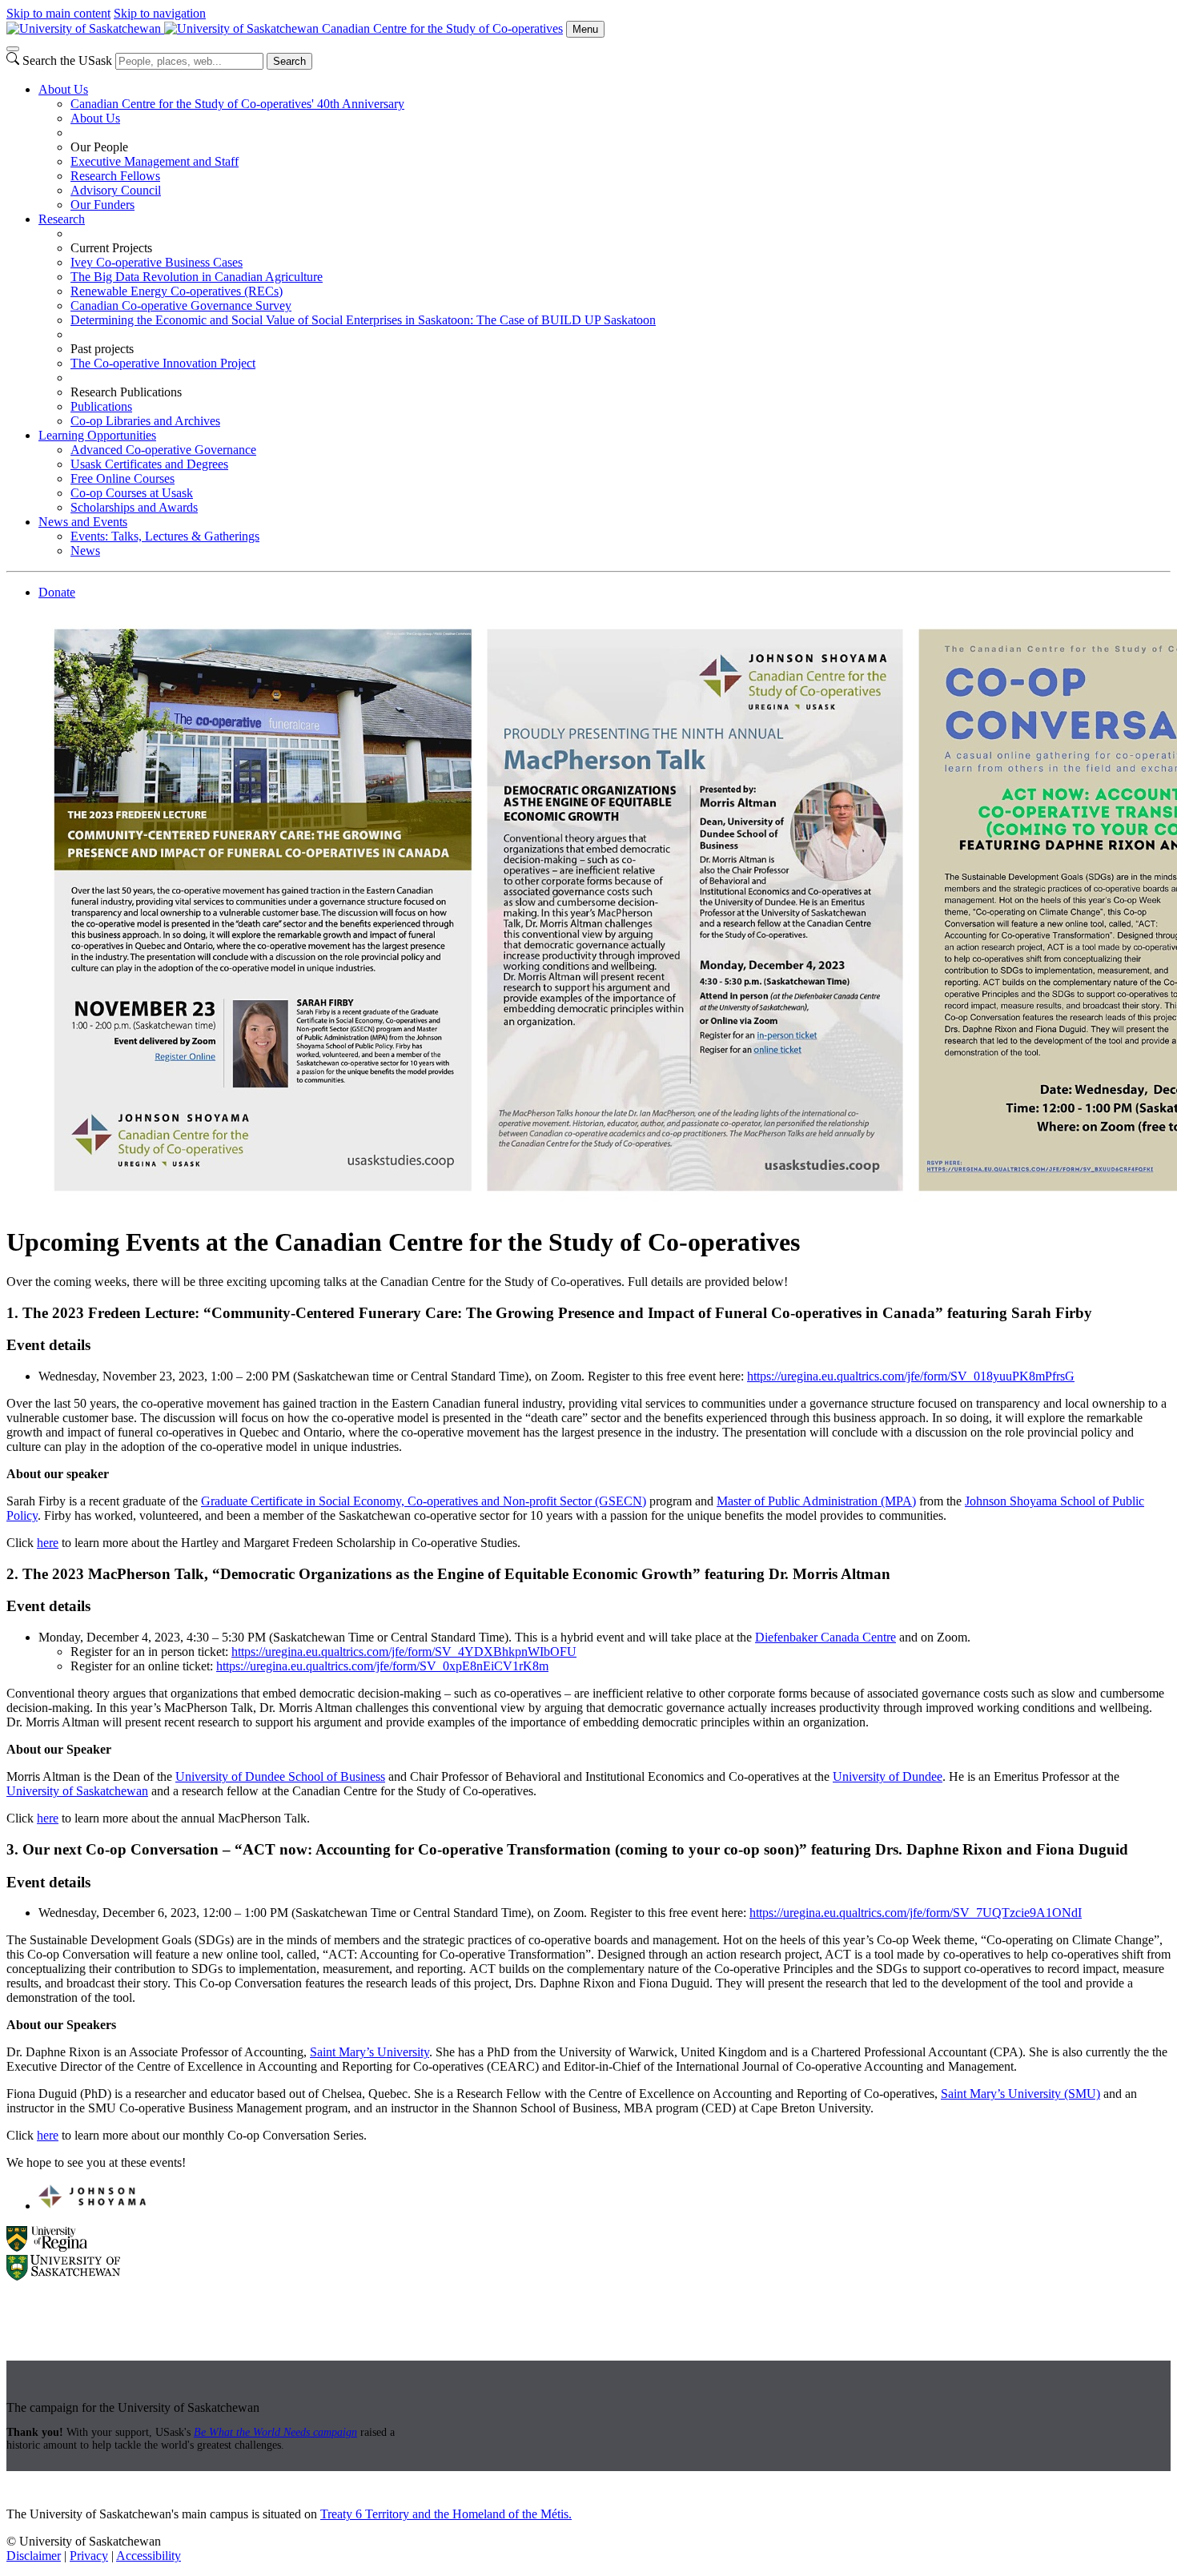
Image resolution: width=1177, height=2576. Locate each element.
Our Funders (102, 205)
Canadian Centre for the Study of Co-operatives (442, 28)
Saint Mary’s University (370, 2052)
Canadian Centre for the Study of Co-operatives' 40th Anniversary (237, 104)
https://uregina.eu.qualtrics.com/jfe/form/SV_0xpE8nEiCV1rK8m (382, 1666)
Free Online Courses (123, 478)
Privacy (89, 2556)
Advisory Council (116, 190)
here (48, 1543)
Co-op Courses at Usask (132, 493)
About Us (63, 89)
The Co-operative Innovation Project (163, 363)
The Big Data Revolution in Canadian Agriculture (197, 277)
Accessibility (149, 2556)
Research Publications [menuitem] (126, 392)
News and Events (83, 522)
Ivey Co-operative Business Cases (157, 262)
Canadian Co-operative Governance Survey (181, 305)
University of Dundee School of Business (280, 1776)
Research (62, 219)
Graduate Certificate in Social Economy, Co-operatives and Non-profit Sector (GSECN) (424, 1501)
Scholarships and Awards (134, 507)
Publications (101, 406)
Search (289, 61)
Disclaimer (34, 2556)
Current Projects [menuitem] (111, 248)
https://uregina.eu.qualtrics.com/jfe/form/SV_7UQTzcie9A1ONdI (916, 1913)
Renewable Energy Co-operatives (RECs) (177, 291)
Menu (585, 29)
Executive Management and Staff (155, 161)
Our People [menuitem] (99, 147)
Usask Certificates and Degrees (149, 464)
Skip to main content (58, 13)
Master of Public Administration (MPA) (816, 1501)
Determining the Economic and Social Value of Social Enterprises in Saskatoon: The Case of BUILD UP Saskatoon (363, 320)
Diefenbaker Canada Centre (826, 1637)
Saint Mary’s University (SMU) (1020, 2094)
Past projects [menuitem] (102, 349)
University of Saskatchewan (77, 1791)
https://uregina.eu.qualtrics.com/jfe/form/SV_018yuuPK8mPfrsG (911, 1376)
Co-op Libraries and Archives (145, 421)
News (85, 551)
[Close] (13, 49)
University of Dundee (888, 1776)
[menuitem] (605, 147)
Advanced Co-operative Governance (163, 450)
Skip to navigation (160, 13)
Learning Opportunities (97, 435)
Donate (57, 592)
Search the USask (67, 60)
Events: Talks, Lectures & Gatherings (165, 536)
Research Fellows (115, 176)
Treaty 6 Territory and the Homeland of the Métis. (446, 2514)
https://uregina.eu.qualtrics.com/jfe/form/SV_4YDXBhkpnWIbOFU (404, 1652)
